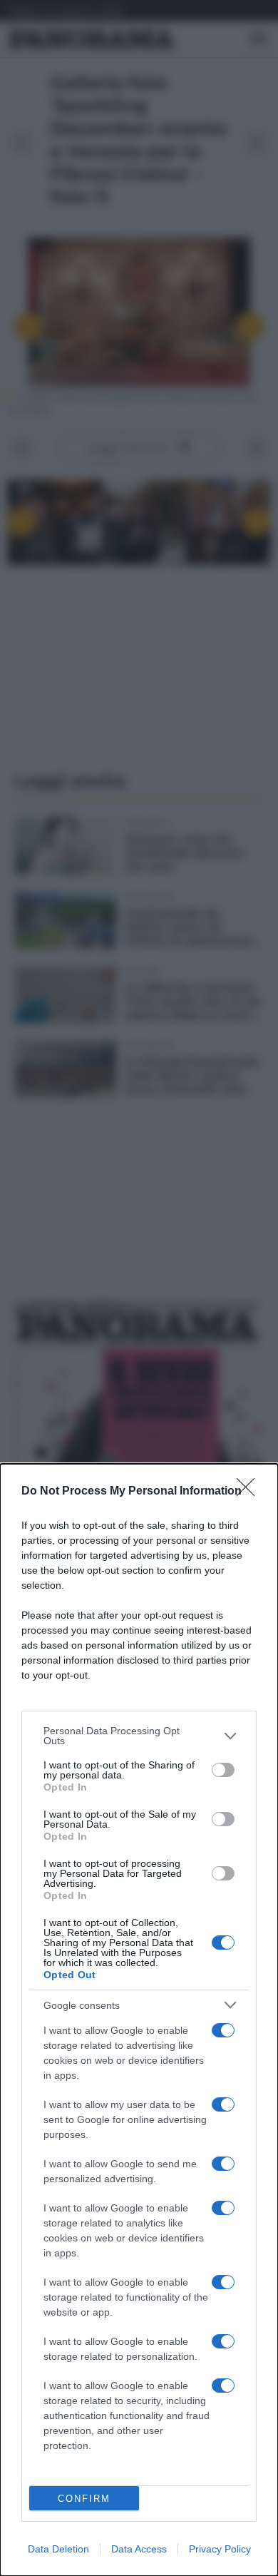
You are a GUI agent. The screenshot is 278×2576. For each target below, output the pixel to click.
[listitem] (139, 1736)
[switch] (223, 1770)
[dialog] (139, 2020)
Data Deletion (58, 2549)
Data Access (139, 2549)
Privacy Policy (220, 2549)
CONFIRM (84, 2499)
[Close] (250, 1492)
